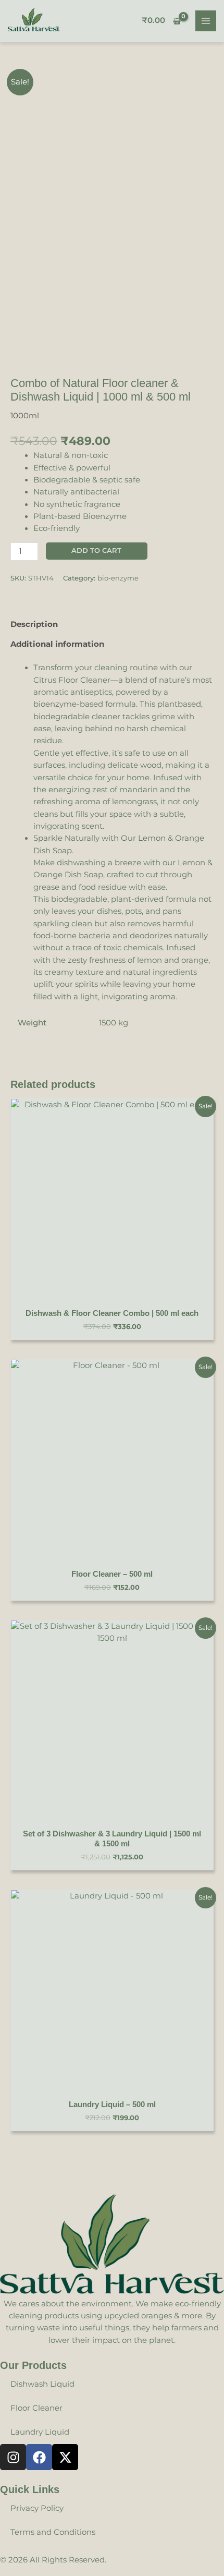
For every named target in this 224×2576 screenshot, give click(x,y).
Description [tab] (34, 624)
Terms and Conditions (53, 2532)
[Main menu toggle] (206, 21)
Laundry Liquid (40, 2432)
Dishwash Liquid (42, 2384)
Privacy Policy (37, 2508)
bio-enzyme (118, 578)
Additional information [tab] (57, 644)
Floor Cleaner (36, 2408)
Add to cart (96, 551)
